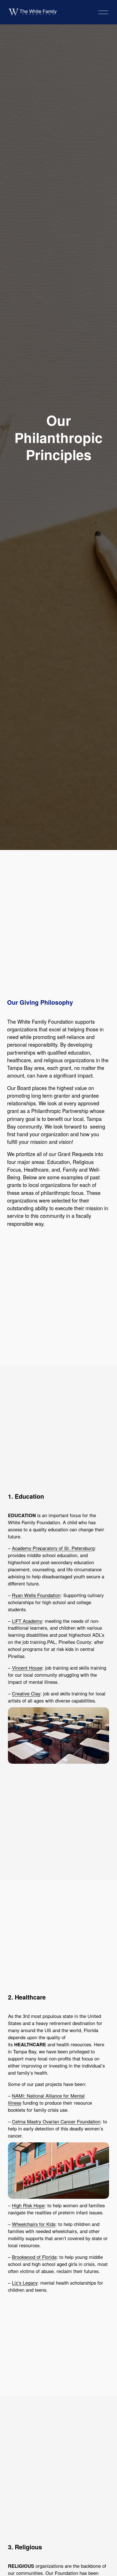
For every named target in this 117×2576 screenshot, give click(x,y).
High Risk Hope (28, 2205)
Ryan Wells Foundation (36, 1595)
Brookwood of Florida (34, 2257)
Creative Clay (26, 1693)
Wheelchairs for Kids (34, 2224)
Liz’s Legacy (25, 2283)
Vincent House (27, 1668)
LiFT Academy (27, 1621)
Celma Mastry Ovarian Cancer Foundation (56, 2121)
